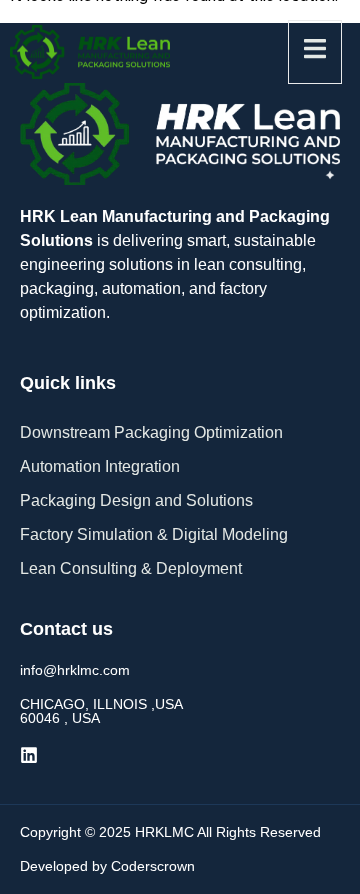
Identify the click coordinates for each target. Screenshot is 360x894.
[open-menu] (315, 52)
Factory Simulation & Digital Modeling (154, 534)
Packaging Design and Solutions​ (136, 500)
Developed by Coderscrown (107, 866)
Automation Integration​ (100, 466)
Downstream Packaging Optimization (151, 432)
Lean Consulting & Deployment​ (131, 568)
